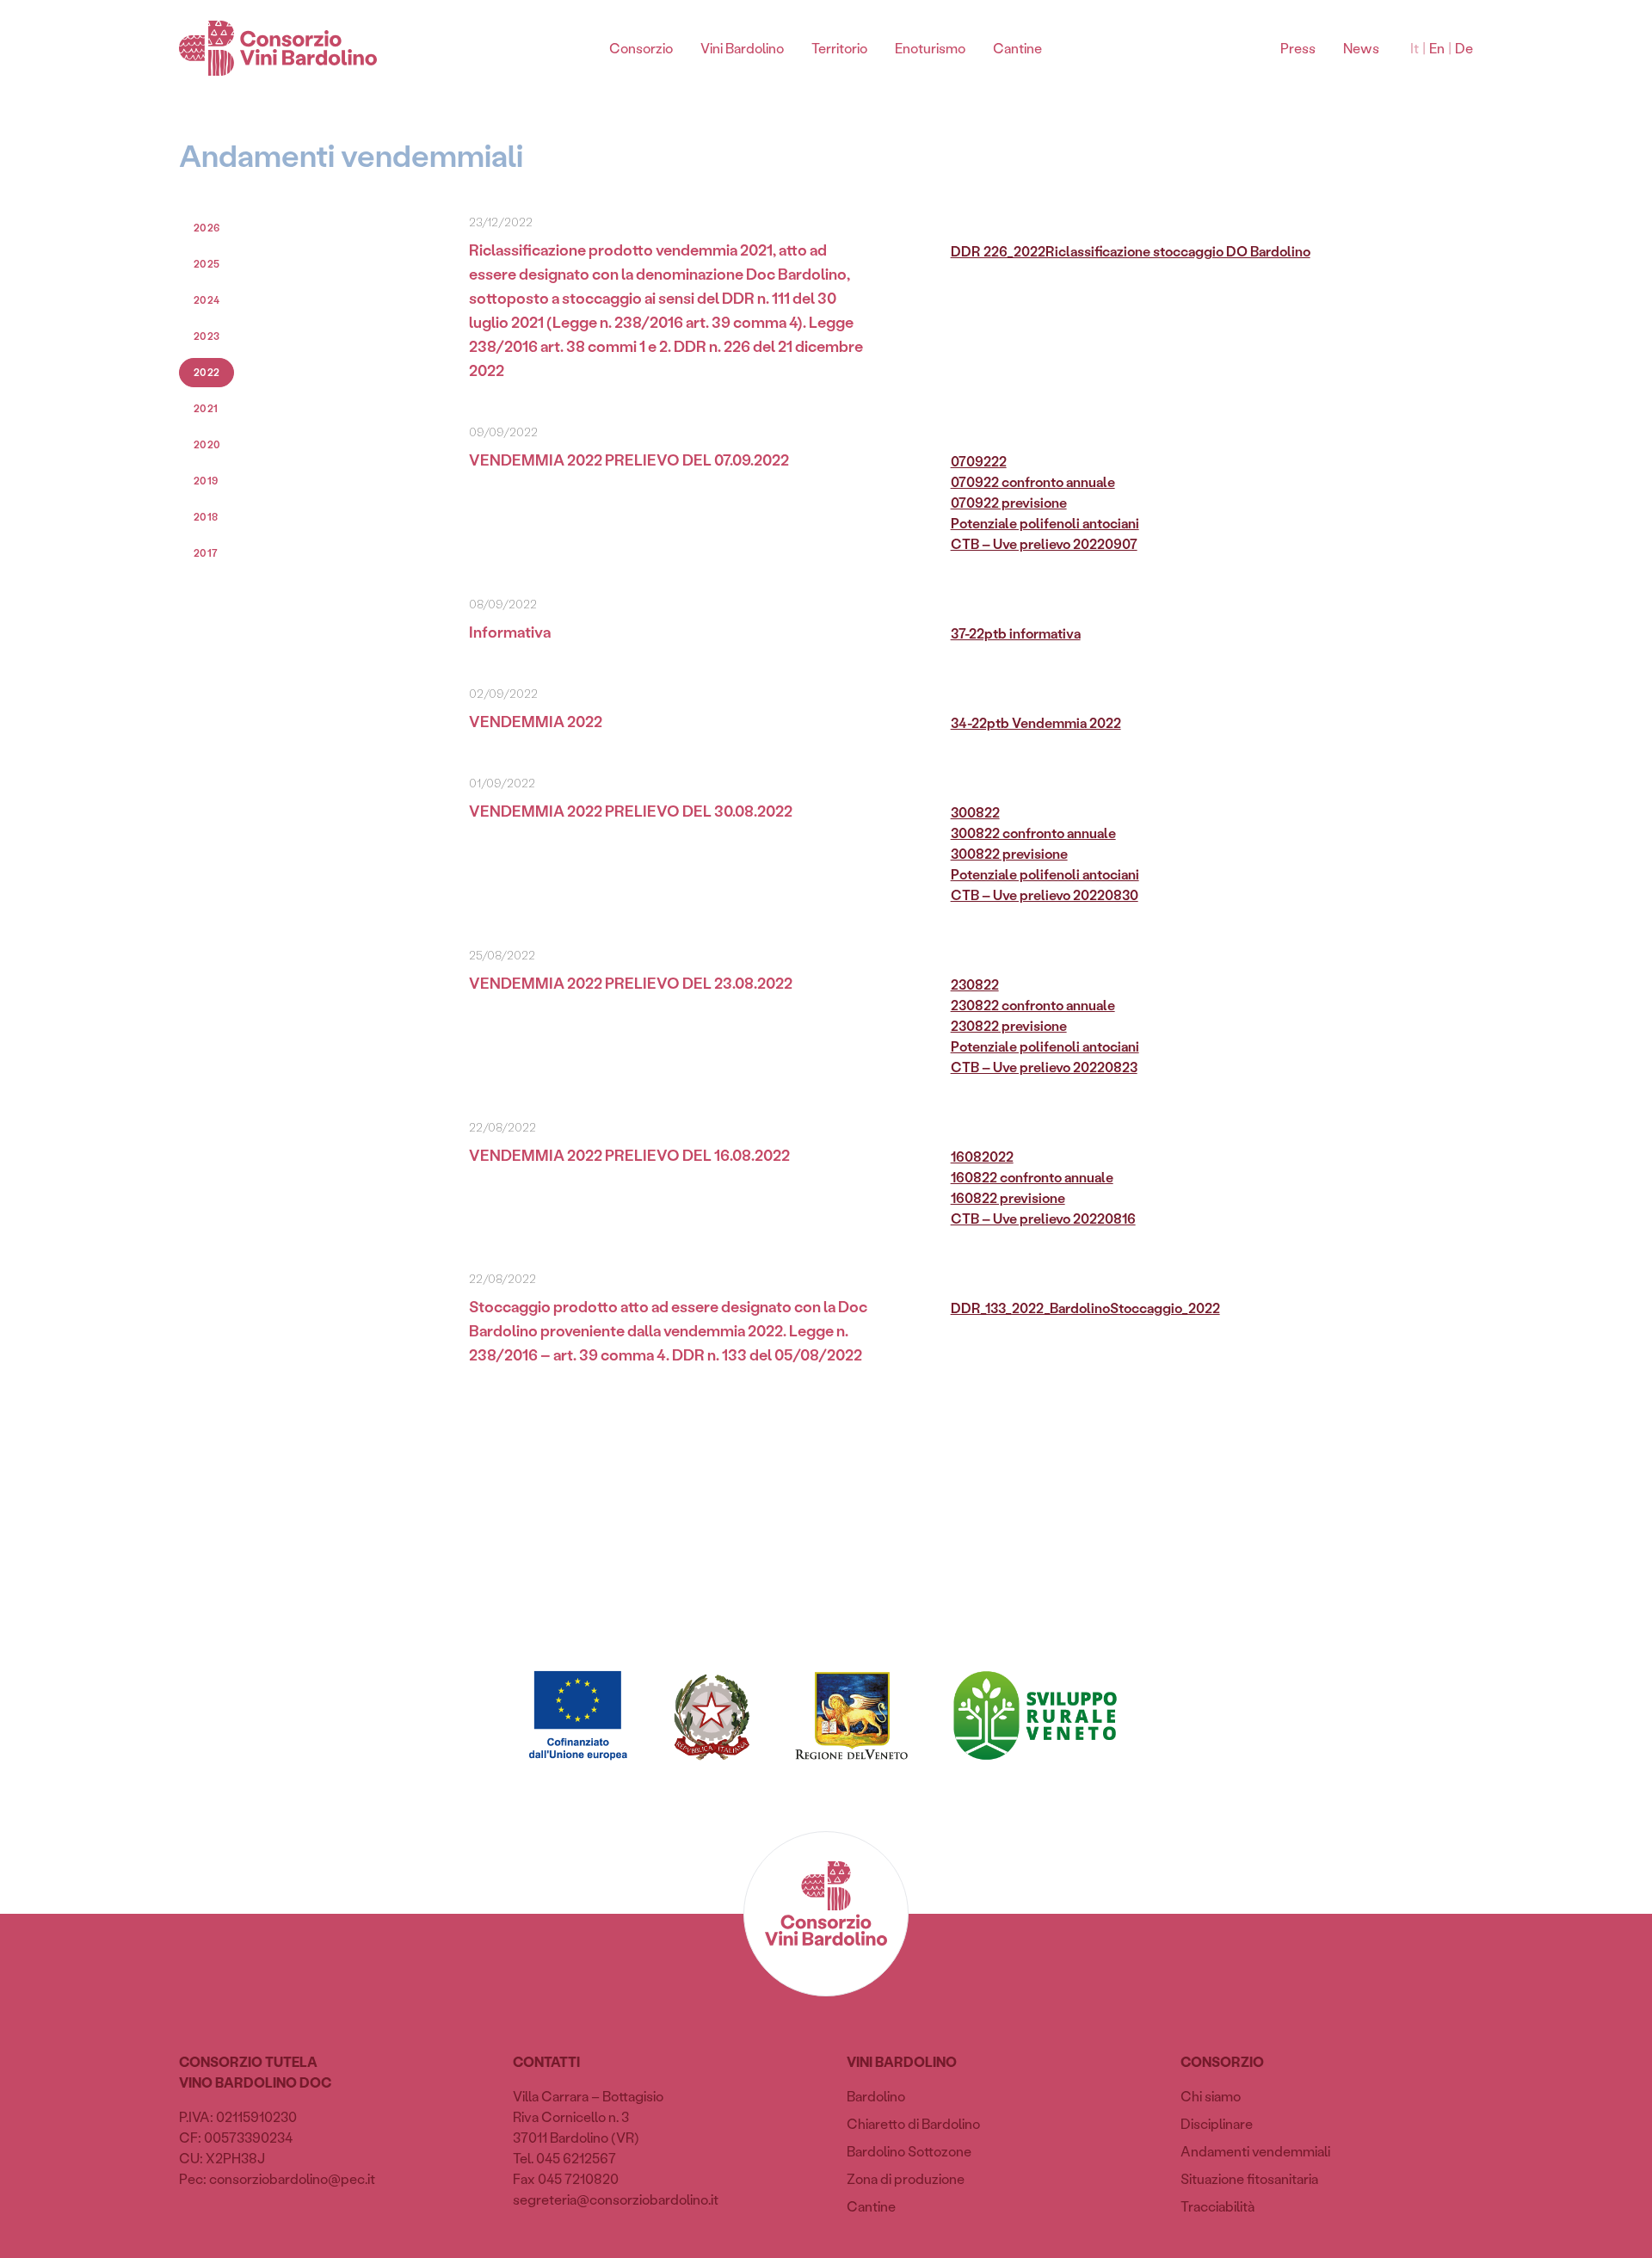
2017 (206, 553)
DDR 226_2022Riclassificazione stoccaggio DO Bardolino (1131, 251)
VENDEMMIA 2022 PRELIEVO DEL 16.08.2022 (629, 1155)
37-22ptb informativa (1016, 633)
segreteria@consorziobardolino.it (616, 2199)
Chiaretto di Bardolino (913, 2123)
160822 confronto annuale (1032, 1177)
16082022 (982, 1156)
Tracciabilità (1217, 2206)
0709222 (979, 461)
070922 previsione (1009, 502)
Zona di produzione (906, 2178)
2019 (206, 481)
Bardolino (876, 2096)
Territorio (839, 48)
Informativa (510, 632)
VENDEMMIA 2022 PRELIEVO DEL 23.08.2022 (631, 983)
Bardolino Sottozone (909, 2151)
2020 (207, 444)
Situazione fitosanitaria (1249, 2178)
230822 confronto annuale (1033, 1005)
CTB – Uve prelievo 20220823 (1044, 1067)
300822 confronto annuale (1033, 833)
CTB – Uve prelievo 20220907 (1044, 543)
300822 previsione (1009, 853)
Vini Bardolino (742, 48)
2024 (206, 300)
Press (1298, 48)
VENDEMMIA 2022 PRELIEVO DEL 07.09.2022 (629, 460)
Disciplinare (1217, 2123)
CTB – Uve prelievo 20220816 (1043, 1218)
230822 (975, 984)
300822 (975, 812)
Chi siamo (1211, 2096)
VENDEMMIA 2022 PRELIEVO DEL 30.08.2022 (631, 811)
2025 (206, 264)
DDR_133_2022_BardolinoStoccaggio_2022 (1085, 1308)
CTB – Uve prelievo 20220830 (1045, 895)
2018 (206, 517)
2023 (206, 336)
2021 (206, 408)
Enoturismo (930, 48)
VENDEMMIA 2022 (536, 721)
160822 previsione (1008, 1197)
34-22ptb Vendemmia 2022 (1036, 722)
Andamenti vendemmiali (1255, 2151)
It (1415, 48)
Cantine (1017, 48)
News (1361, 48)
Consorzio (641, 48)
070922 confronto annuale (1033, 481)
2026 (206, 228)
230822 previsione (1009, 1025)
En (1437, 48)
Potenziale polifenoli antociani (1045, 523)
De (1464, 48)
